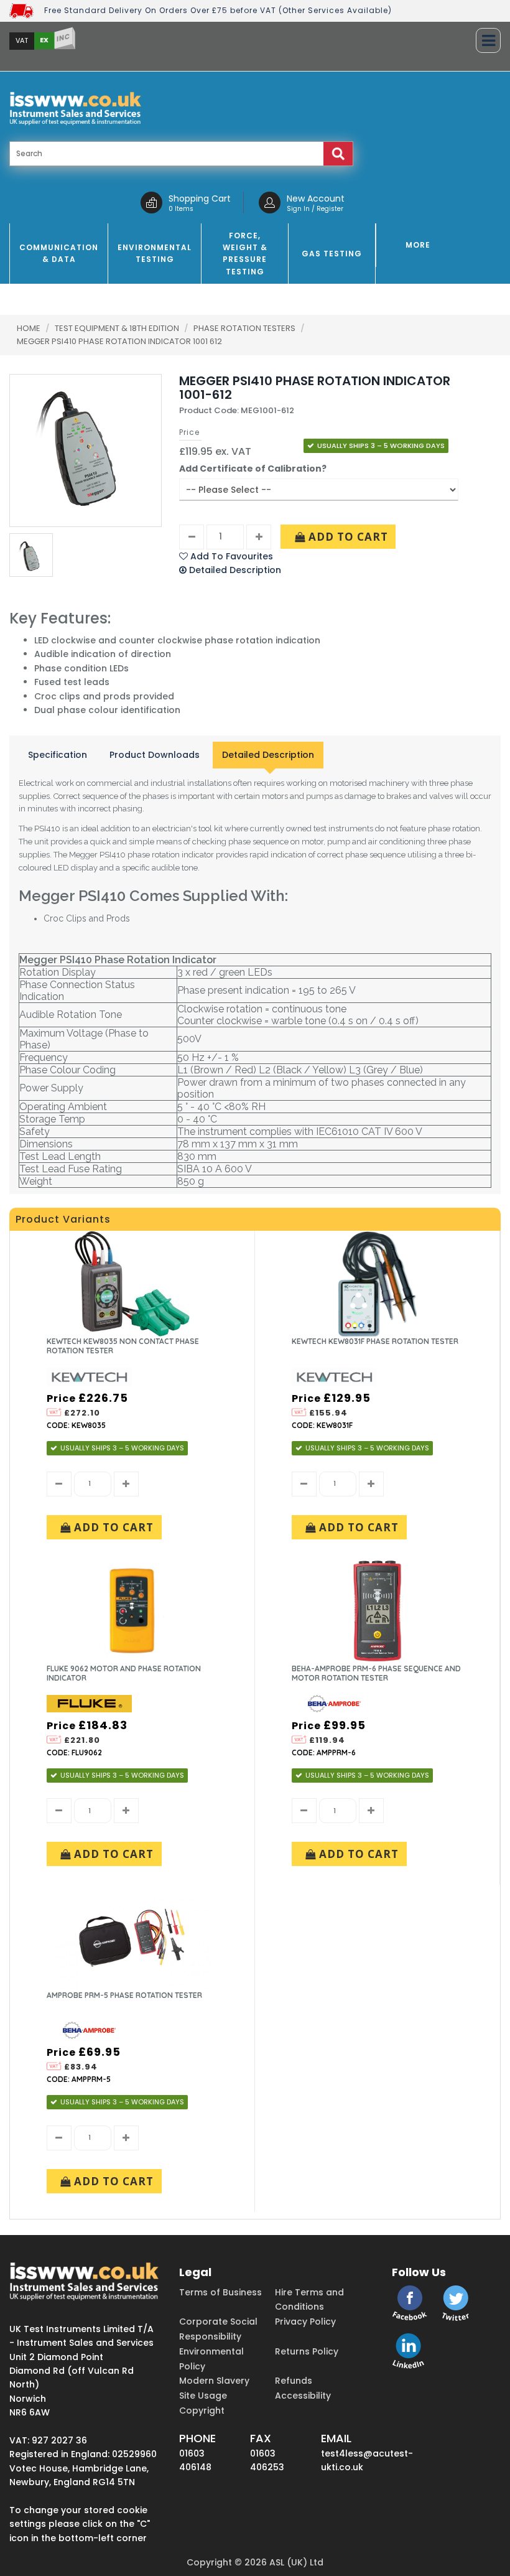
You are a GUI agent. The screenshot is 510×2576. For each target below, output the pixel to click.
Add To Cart (347, 537)
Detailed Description (268, 755)
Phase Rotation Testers (245, 328)
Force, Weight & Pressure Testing (245, 254)
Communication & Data (59, 253)
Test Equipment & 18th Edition (118, 328)
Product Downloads (155, 755)
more (418, 245)
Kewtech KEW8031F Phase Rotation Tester (375, 1341)
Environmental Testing (155, 253)
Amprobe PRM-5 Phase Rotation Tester (124, 1995)
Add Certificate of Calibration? (253, 469)
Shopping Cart (200, 198)
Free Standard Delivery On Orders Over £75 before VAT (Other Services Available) (218, 10)
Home (29, 328)
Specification (58, 755)
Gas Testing (332, 254)
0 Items (181, 209)
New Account (316, 198)
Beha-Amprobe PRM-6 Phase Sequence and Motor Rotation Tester (376, 1673)
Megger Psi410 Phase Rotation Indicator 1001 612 (119, 341)
